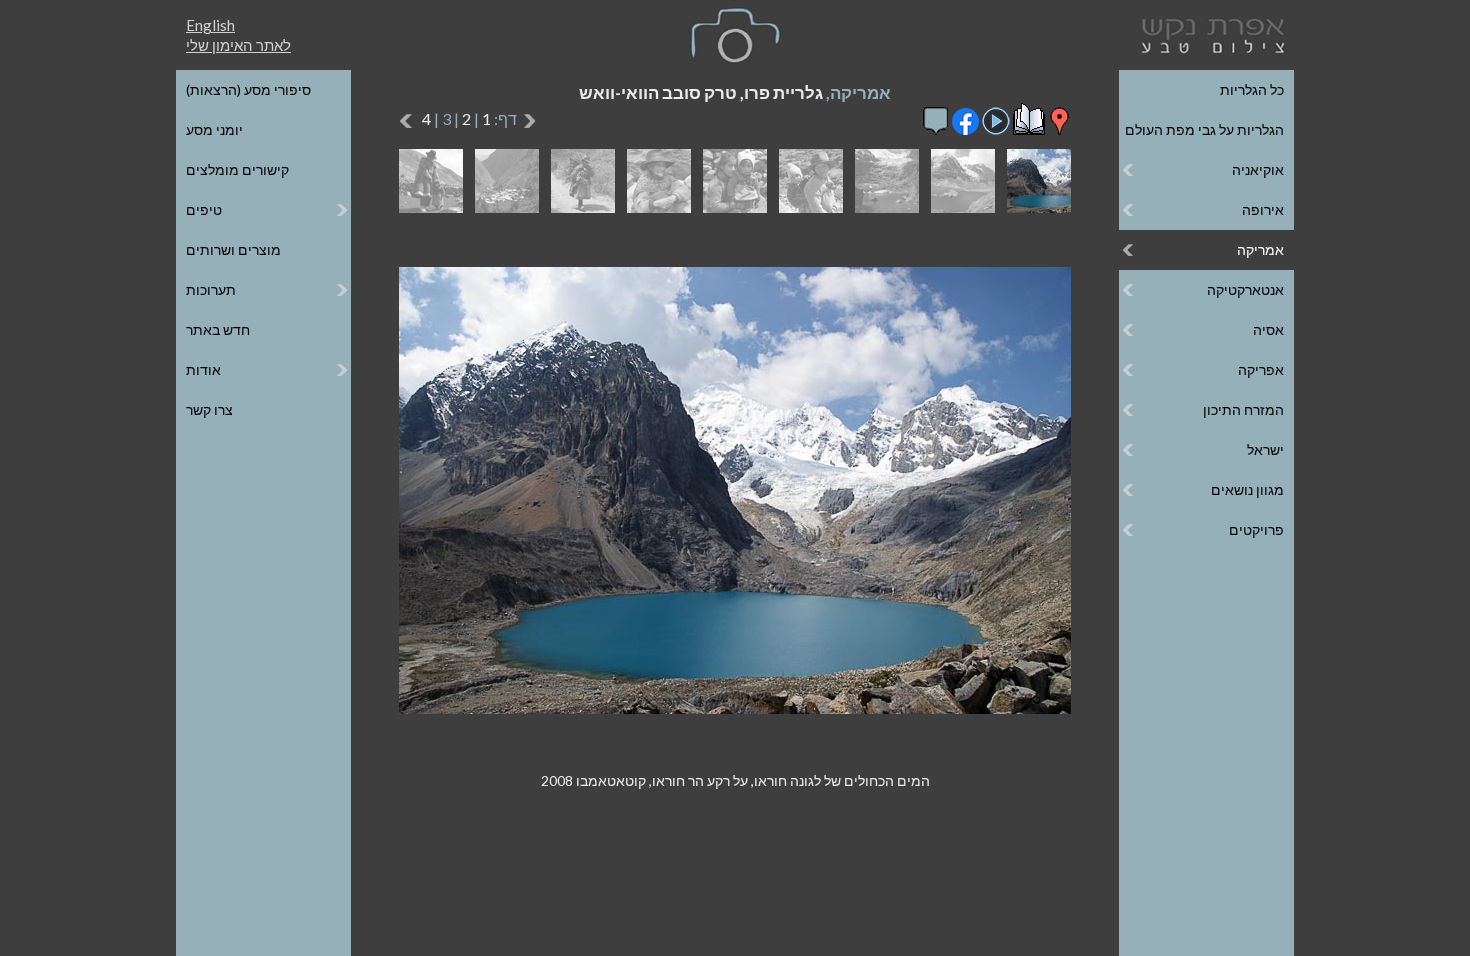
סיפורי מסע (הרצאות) (248, 89)
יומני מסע (214, 129)
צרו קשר (209, 409)
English (210, 25)
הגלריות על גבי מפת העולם (1204, 129)
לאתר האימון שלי (238, 45)
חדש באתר (218, 329)
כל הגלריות (1252, 89)
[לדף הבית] (1209, 33)
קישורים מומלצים (237, 169)
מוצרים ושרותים (233, 249)
